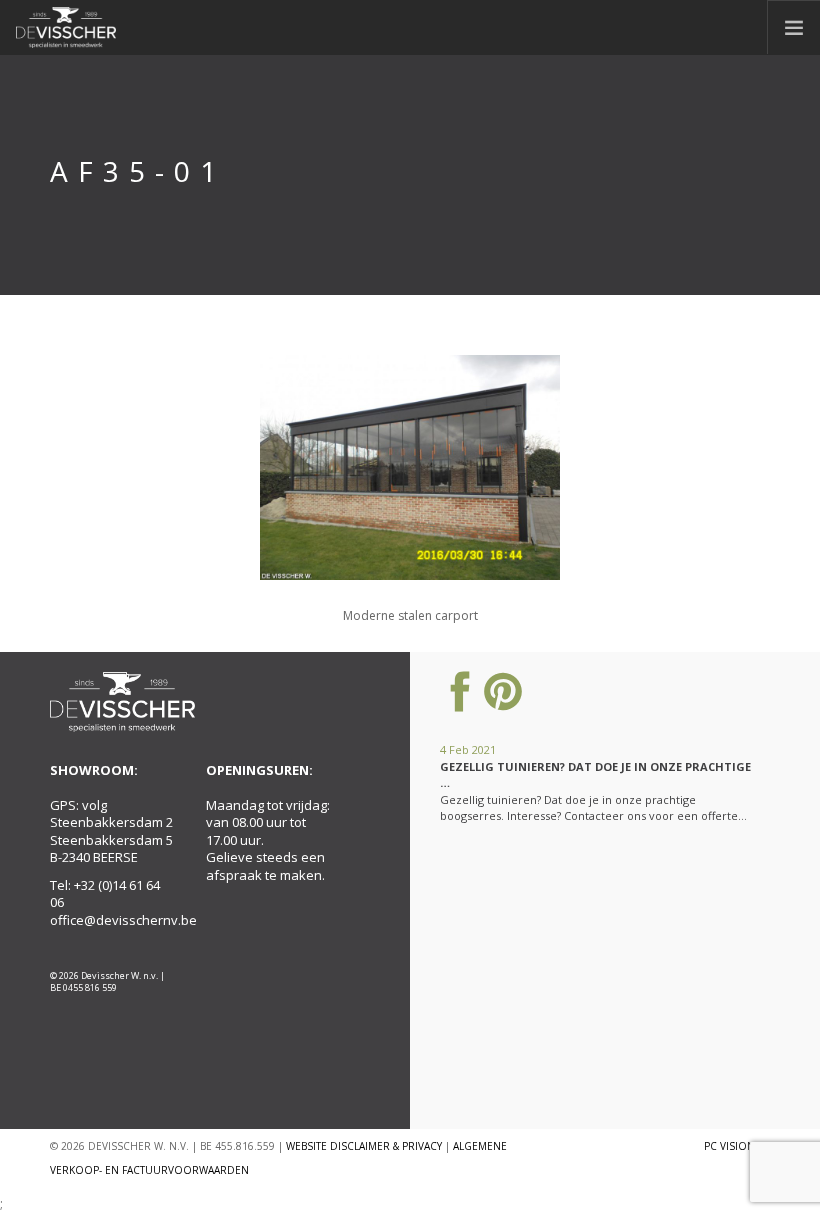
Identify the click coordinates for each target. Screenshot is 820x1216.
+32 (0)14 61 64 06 (105, 894)
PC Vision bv (737, 1146)
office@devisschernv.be (123, 920)
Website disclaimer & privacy (364, 1146)
